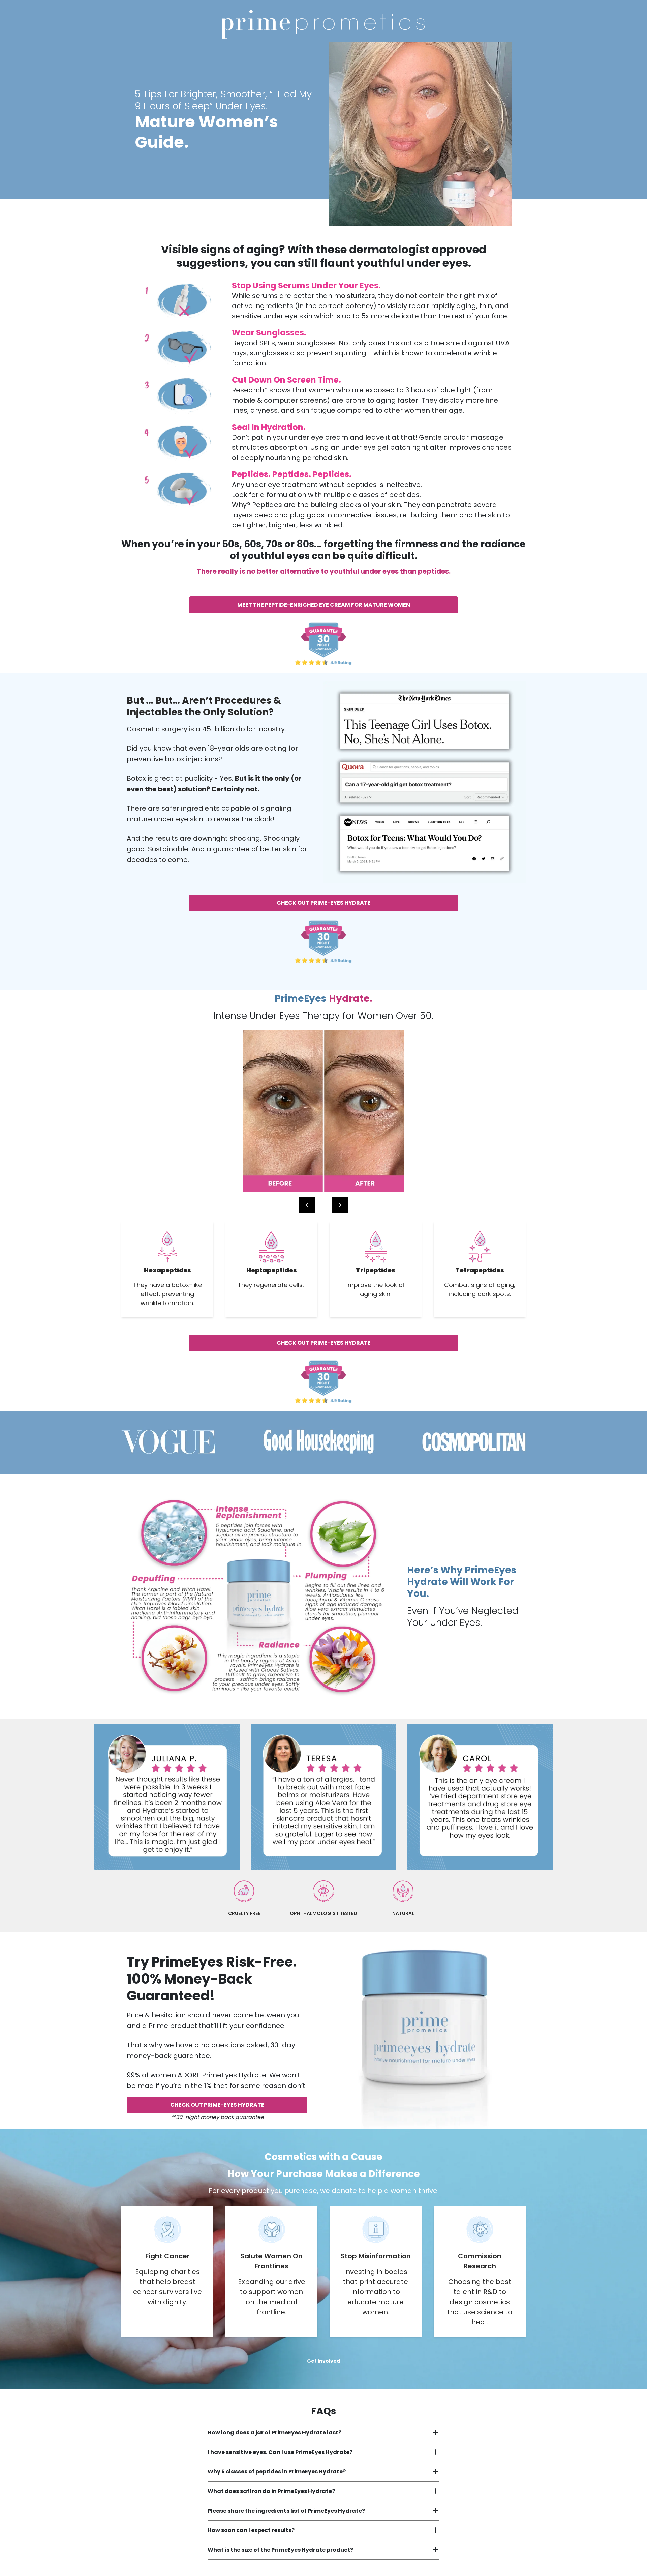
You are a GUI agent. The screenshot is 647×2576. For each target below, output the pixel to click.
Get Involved (323, 2361)
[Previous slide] (307, 1205)
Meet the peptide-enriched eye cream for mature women (324, 605)
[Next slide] (340, 1205)
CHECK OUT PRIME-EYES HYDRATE (324, 903)
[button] (319, 1205)
